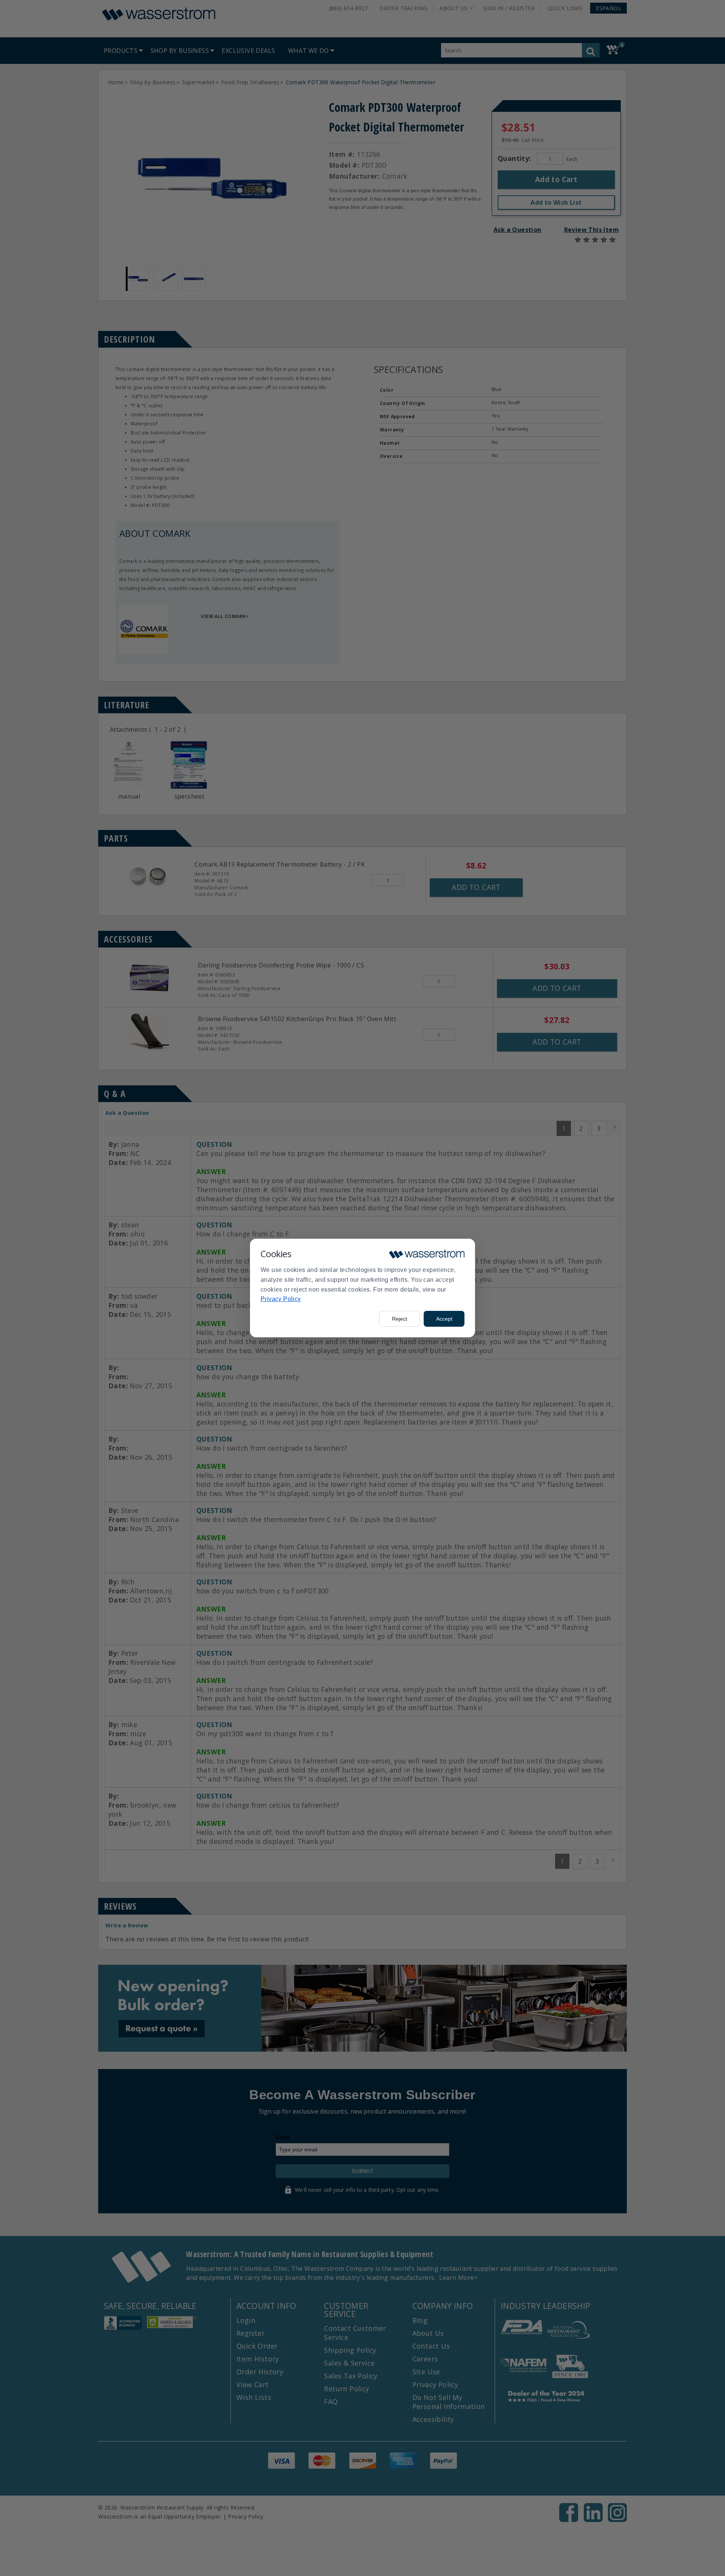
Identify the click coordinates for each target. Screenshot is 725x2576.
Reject (400, 1319)
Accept (444, 1319)
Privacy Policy (281, 1299)
